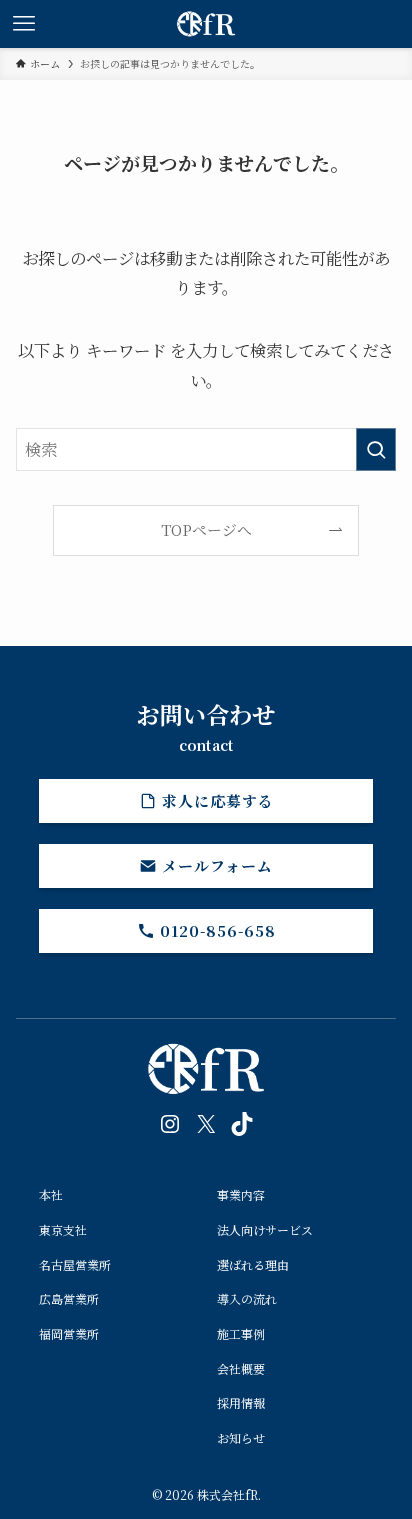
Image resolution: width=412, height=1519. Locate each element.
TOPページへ (206, 529)
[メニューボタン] (24, 24)
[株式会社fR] (206, 24)
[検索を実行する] (376, 449)
